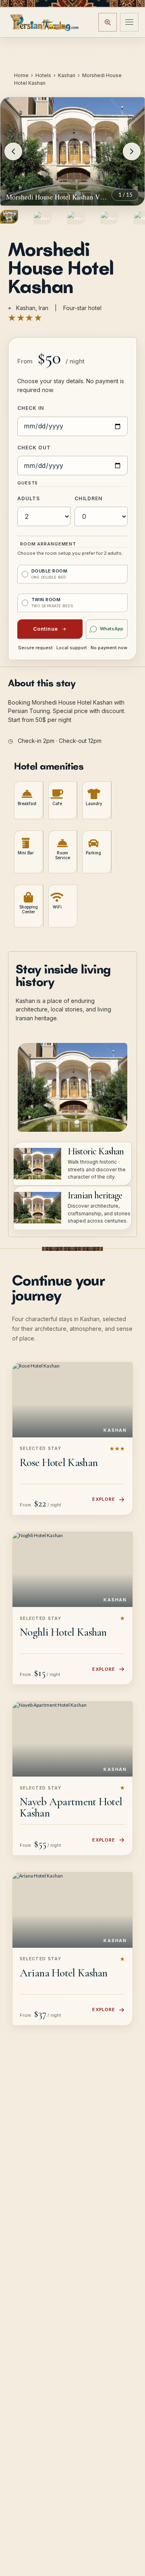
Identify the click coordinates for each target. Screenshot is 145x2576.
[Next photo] (132, 151)
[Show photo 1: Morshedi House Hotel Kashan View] (9, 217)
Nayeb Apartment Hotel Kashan (71, 1807)
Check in (31, 408)
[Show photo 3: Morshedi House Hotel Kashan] (76, 218)
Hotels (43, 75)
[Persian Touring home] (45, 22)
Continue (46, 629)
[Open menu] (129, 22)
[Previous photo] (13, 151)
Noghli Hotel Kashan (63, 1632)
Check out (34, 448)
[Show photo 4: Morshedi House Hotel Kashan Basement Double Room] (109, 218)
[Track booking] (108, 22)
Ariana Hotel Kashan (64, 1973)
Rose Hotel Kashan (59, 1462)
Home (21, 75)
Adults (29, 498)
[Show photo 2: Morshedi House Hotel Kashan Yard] (42, 218)
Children (88, 498)
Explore (104, 1499)
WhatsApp (112, 629)
